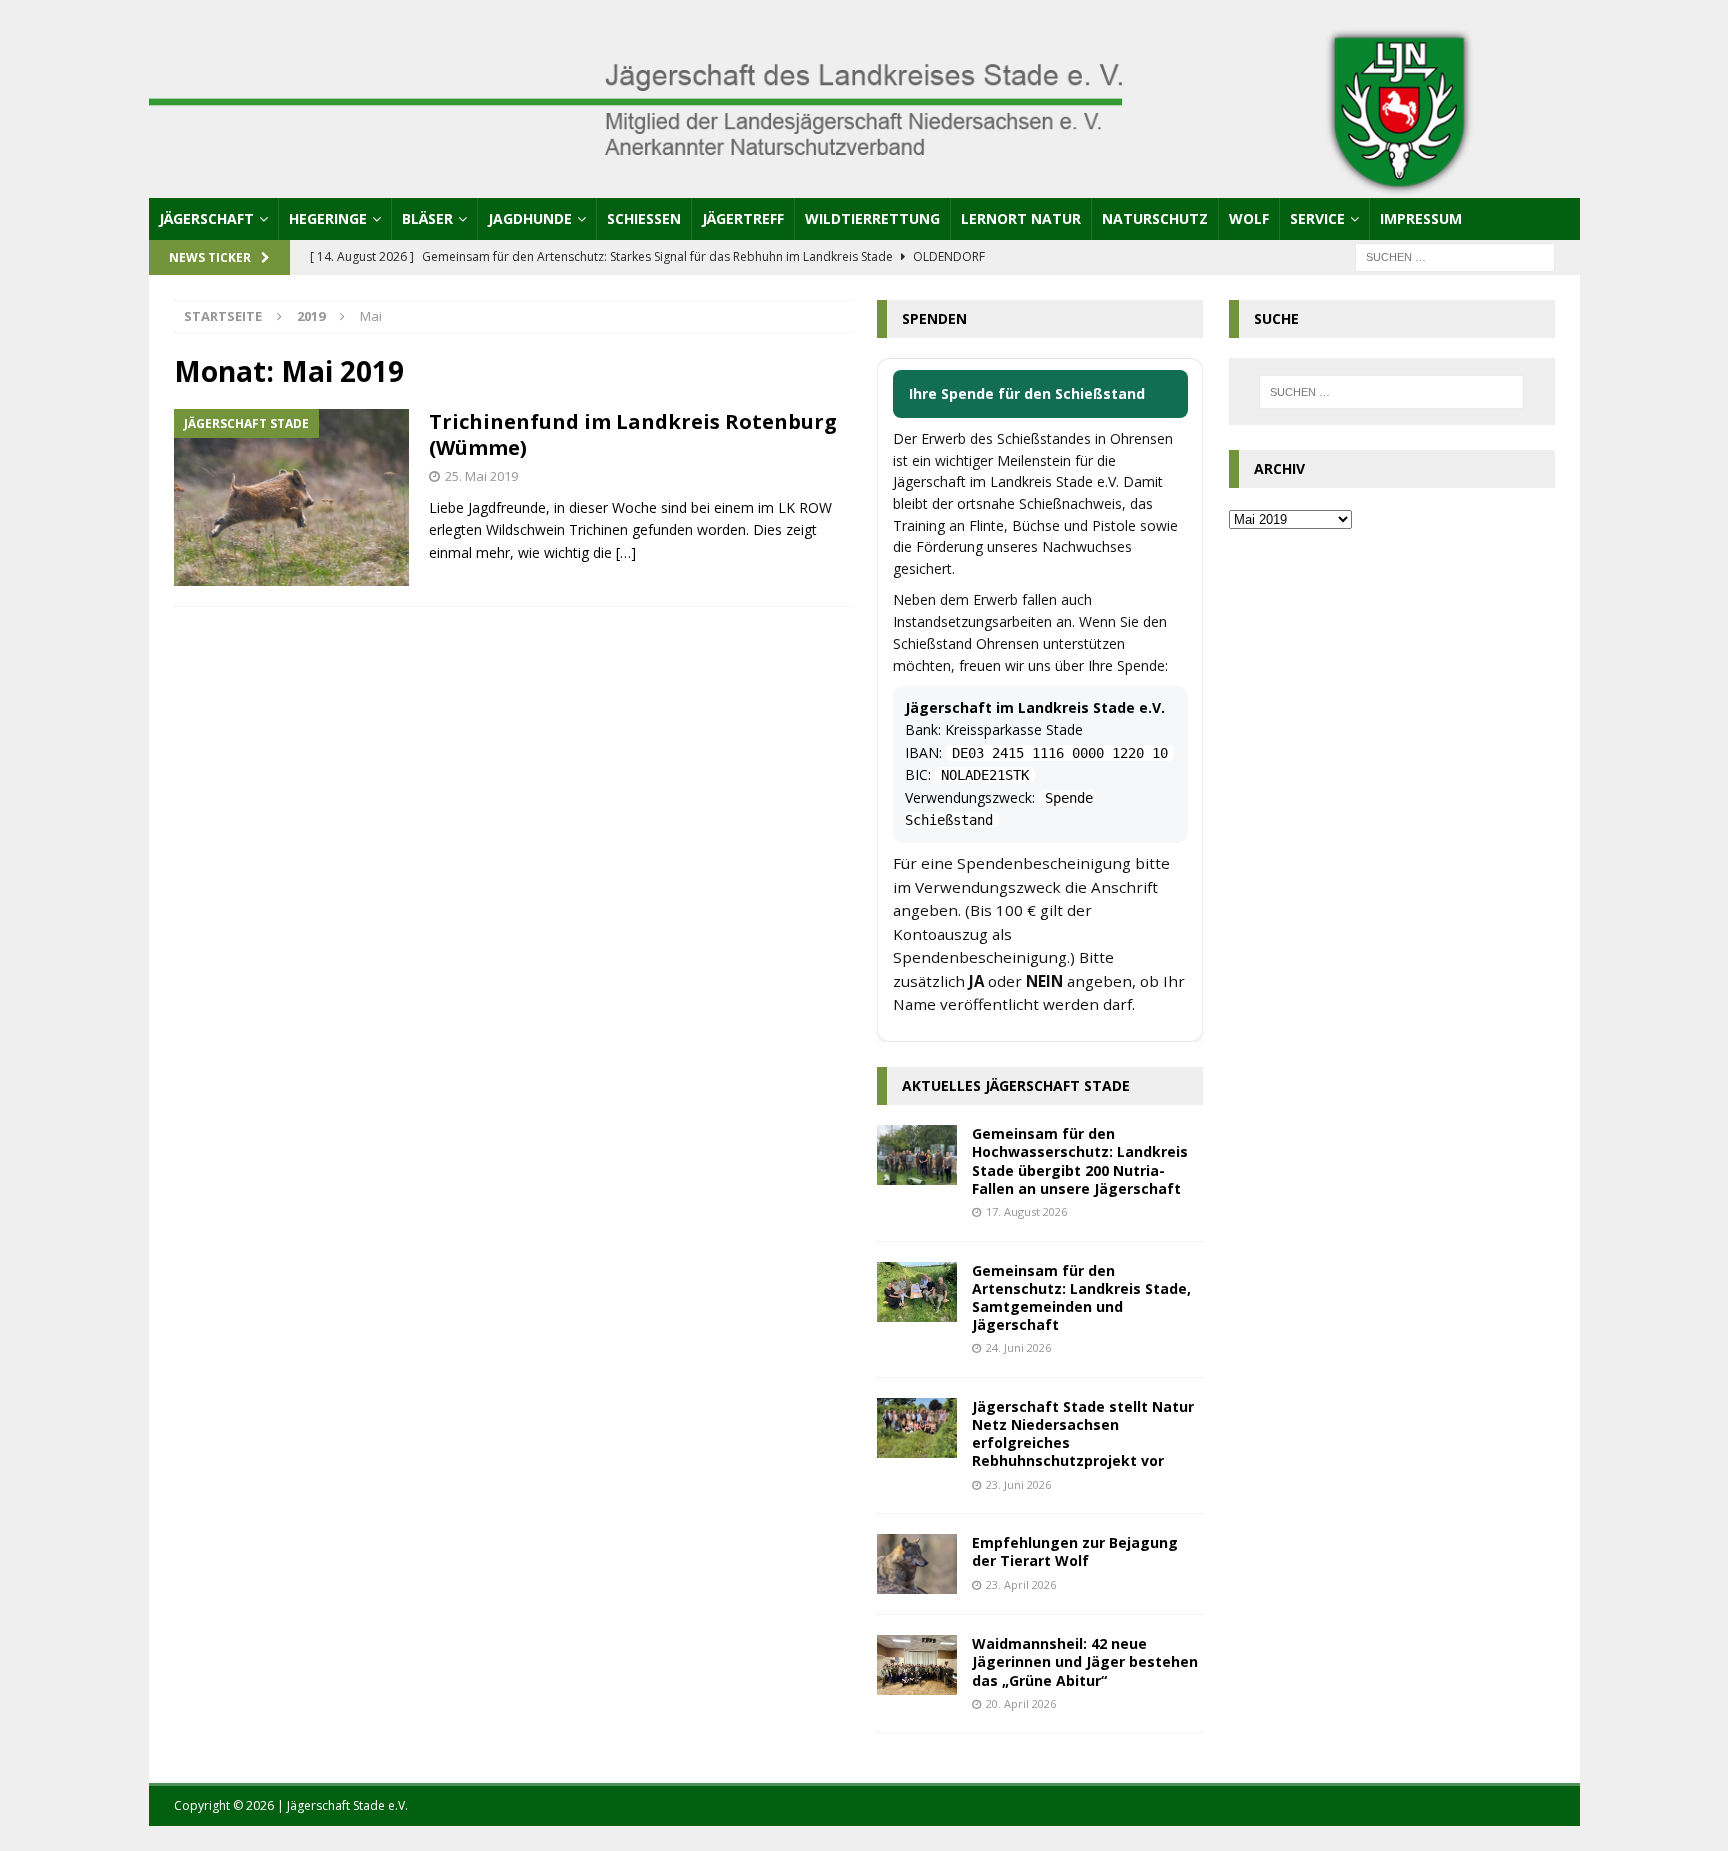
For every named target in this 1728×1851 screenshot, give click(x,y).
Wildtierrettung (872, 218)
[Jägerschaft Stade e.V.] (864, 185)
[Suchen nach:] (1455, 255)
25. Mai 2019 (481, 476)
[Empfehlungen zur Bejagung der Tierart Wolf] (917, 1564)
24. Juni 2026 (1018, 1347)
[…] (626, 552)
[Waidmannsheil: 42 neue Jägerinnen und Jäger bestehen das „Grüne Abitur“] (917, 1665)
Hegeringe (328, 218)
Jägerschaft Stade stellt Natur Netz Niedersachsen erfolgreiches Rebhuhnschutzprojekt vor (1083, 1434)
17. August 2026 (1026, 1211)
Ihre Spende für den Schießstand (1027, 393)
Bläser (427, 218)
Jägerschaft (206, 218)
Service (1317, 218)
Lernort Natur (1021, 218)
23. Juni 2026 (1018, 1484)
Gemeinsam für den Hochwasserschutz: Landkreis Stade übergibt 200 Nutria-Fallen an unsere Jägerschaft (1080, 1161)
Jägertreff (743, 218)
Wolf (1249, 218)
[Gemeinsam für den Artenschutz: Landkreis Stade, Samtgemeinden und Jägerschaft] (917, 1292)
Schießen (644, 218)
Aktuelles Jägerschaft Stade (1016, 1085)
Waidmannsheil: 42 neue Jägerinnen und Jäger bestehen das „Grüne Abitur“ (1085, 1661)
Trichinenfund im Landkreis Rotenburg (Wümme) (633, 434)
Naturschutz (1155, 218)
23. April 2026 (1021, 1584)
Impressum (1421, 218)
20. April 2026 (1021, 1703)
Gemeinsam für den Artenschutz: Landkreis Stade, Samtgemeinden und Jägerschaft (1081, 1298)
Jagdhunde (530, 218)
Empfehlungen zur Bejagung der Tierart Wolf (1075, 1551)
